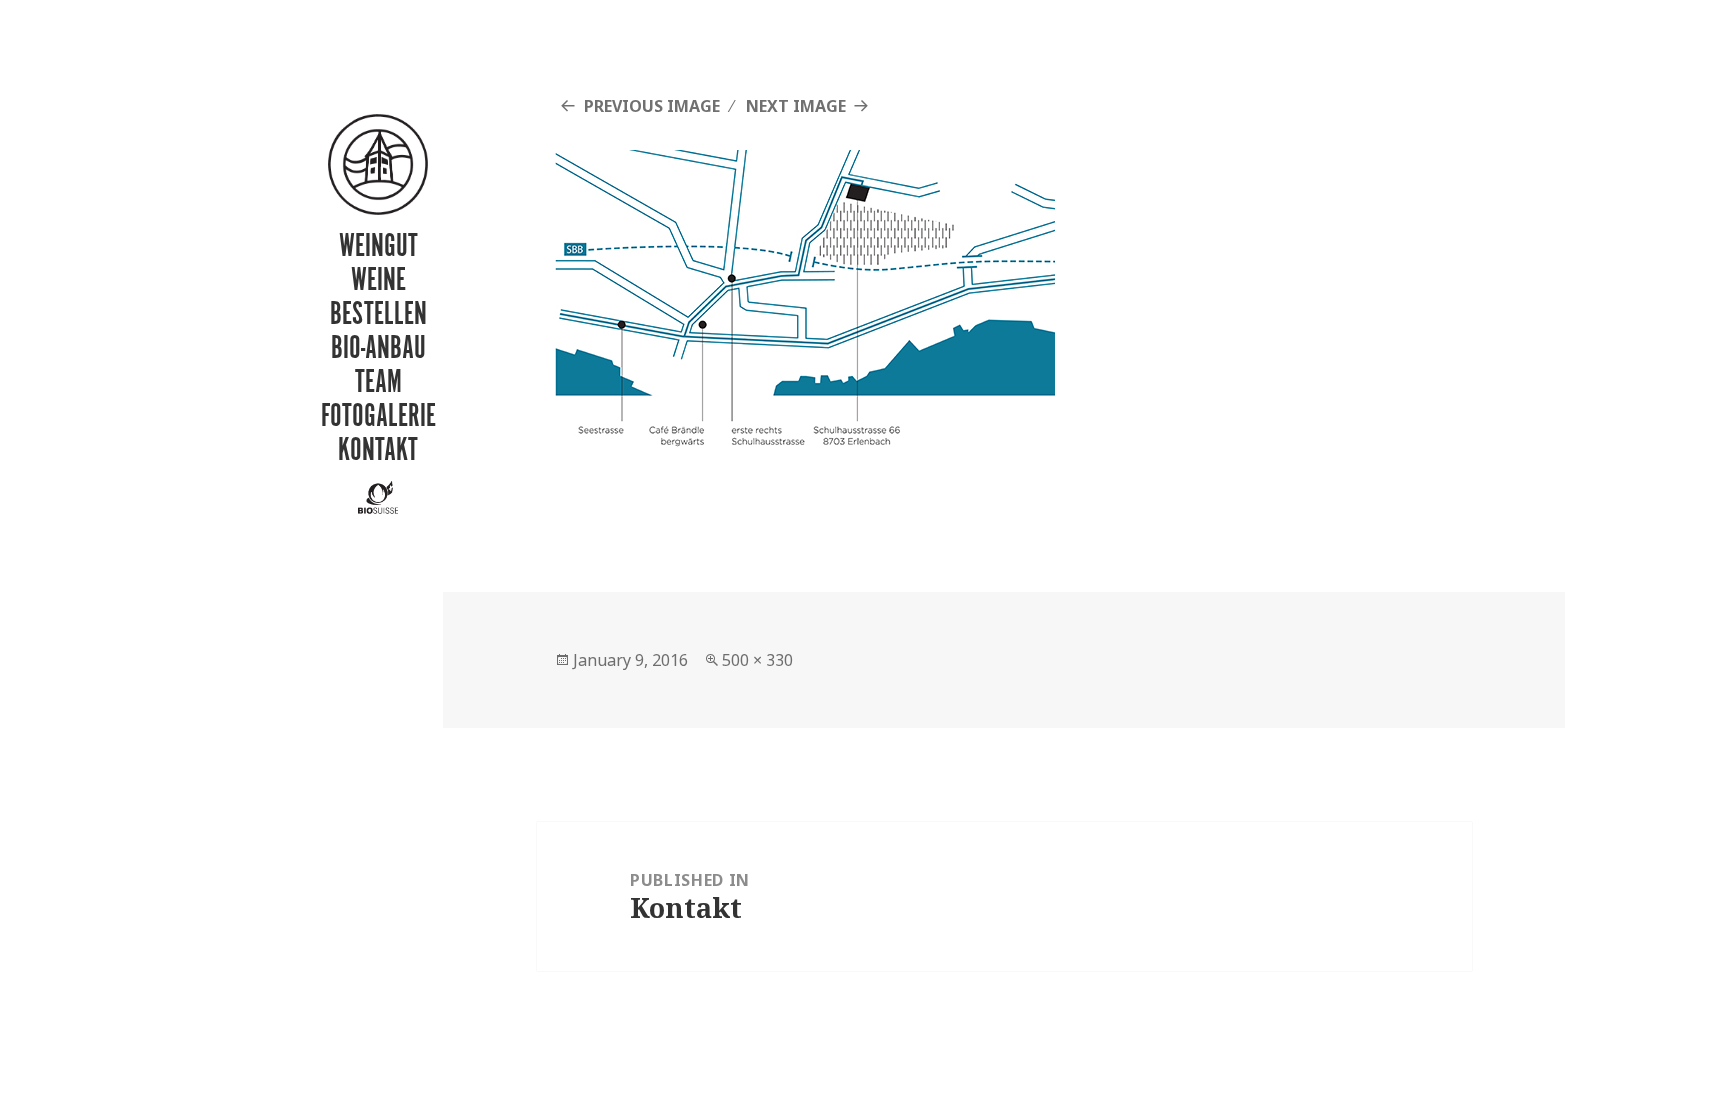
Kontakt (378, 448)
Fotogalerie (378, 414)
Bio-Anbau (378, 346)
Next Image (796, 106)
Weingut (378, 244)
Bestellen (378, 312)
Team (378, 380)
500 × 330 (757, 660)
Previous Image (652, 106)
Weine (378, 278)
